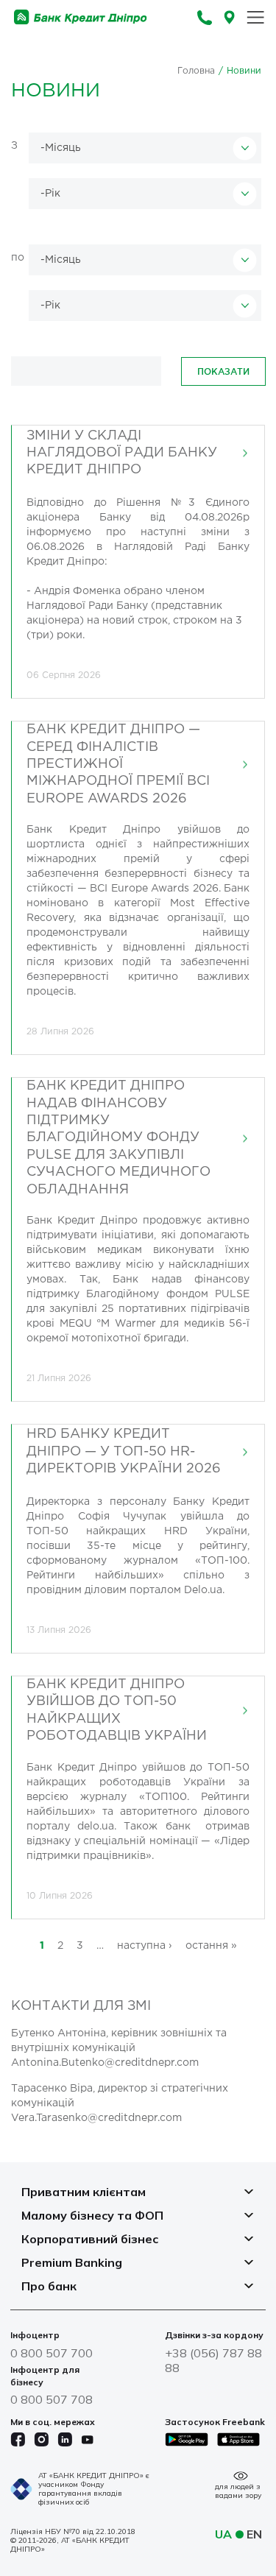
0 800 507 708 (52, 2399)
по (18, 258)
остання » (211, 1946)
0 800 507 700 (52, 2353)
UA (223, 2534)
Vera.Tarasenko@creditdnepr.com (96, 2118)
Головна (196, 71)
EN (254, 2534)
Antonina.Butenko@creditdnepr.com (105, 2063)
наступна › (145, 1946)
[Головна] (81, 17)
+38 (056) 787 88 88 (213, 2360)
